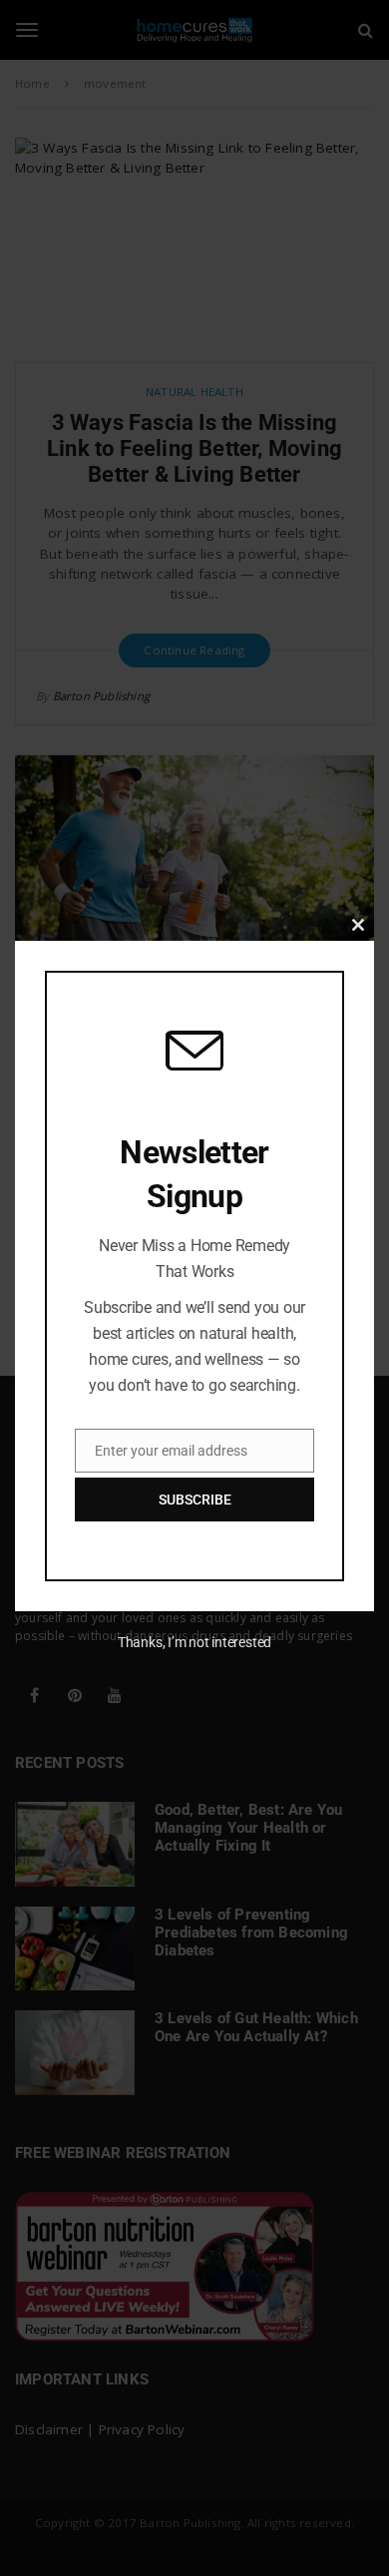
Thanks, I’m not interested (194, 1642)
